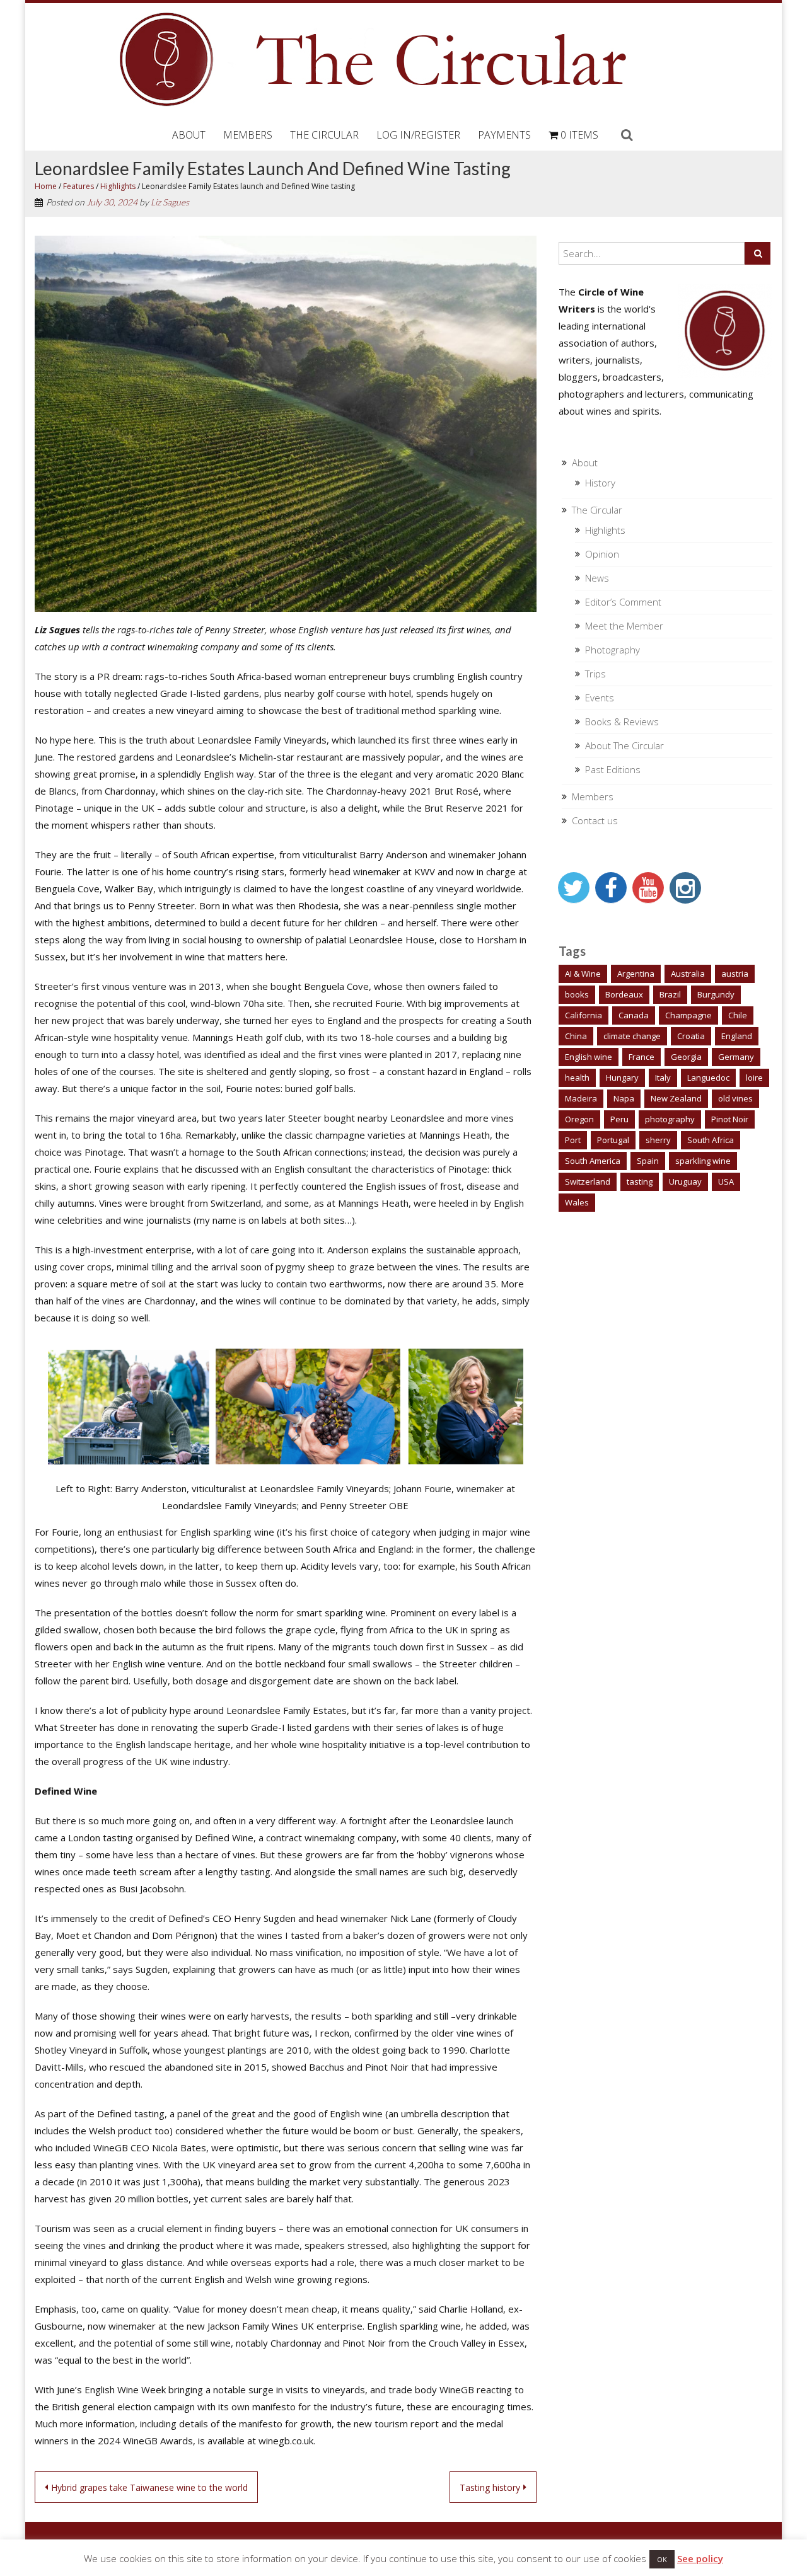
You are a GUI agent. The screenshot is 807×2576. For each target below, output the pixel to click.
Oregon (579, 1119)
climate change (632, 1036)
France (642, 1057)
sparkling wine (703, 1161)
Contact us (595, 820)
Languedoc (708, 1078)
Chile (738, 1015)
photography (670, 1119)
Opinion (602, 554)
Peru (619, 1119)
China (576, 1036)
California (583, 1015)
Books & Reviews (622, 722)
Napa (624, 1098)
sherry (658, 1140)
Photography (613, 650)
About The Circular (624, 745)
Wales (577, 1202)
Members (248, 135)
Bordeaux (624, 994)
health (577, 1078)
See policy (700, 2558)
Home (46, 186)
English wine (589, 1057)
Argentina (636, 974)
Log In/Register (418, 135)
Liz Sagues (170, 202)
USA (726, 1182)
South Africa (711, 1140)
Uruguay (685, 1182)
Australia (688, 974)
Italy (663, 1078)
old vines (735, 1098)
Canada (634, 1015)
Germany (736, 1057)
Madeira (581, 1098)
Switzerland (588, 1182)
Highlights (118, 186)
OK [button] (662, 2559)
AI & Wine (583, 974)
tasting (640, 1182)
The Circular (324, 135)
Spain (648, 1161)
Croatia (691, 1036)
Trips (595, 674)
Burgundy (716, 994)
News (597, 578)
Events (600, 698)
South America (593, 1161)
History (600, 483)
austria (735, 974)
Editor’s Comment (623, 602)
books (577, 994)
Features (78, 186)
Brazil (670, 994)
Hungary (622, 1078)
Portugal (613, 1140)
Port (573, 1140)
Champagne (688, 1015)
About (189, 135)
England (737, 1036)
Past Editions (613, 769)
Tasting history (490, 2487)
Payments (504, 135)
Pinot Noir (730, 1119)
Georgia (686, 1057)
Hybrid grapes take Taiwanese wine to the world (149, 2487)
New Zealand (676, 1098)
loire (754, 1078)
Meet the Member (624, 626)
